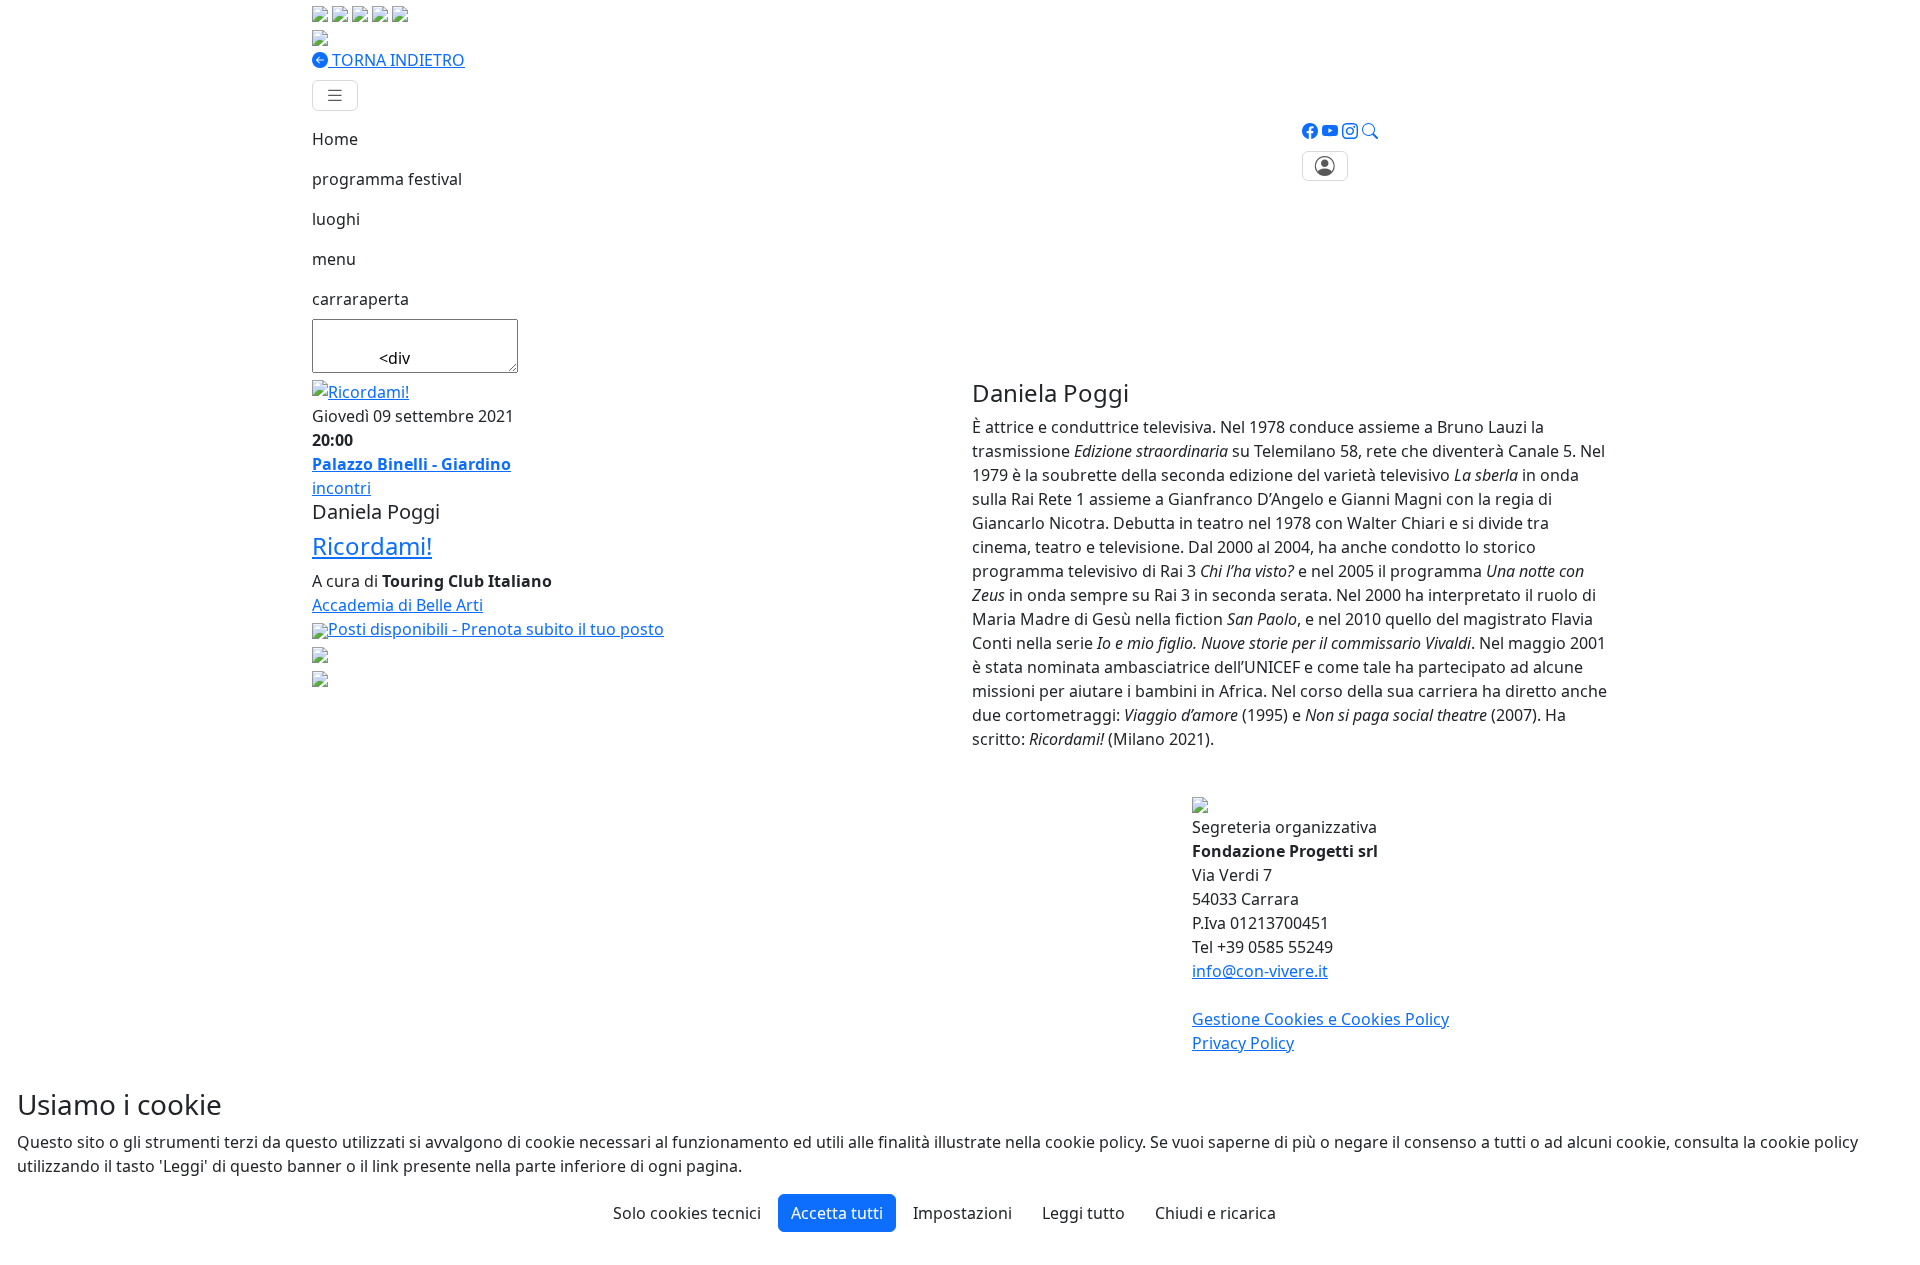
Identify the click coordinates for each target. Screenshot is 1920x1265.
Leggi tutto (1083, 1213)
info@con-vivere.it (1260, 971)
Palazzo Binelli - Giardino (411, 464)
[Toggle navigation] (335, 95)
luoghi (336, 219)
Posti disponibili (496, 629)
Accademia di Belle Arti (397, 605)
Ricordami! (372, 545)
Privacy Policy (1243, 1043)
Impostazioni (962, 1213)
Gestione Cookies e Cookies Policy (1320, 1019)
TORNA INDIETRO (396, 60)
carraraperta (360, 299)
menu (334, 259)
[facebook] (1310, 131)
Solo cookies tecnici (687, 1213)
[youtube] (1330, 131)
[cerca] (1370, 131)
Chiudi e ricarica (1215, 1213)
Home (335, 139)
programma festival (387, 179)
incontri (341, 488)
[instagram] (1350, 131)
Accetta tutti (837, 1213)
